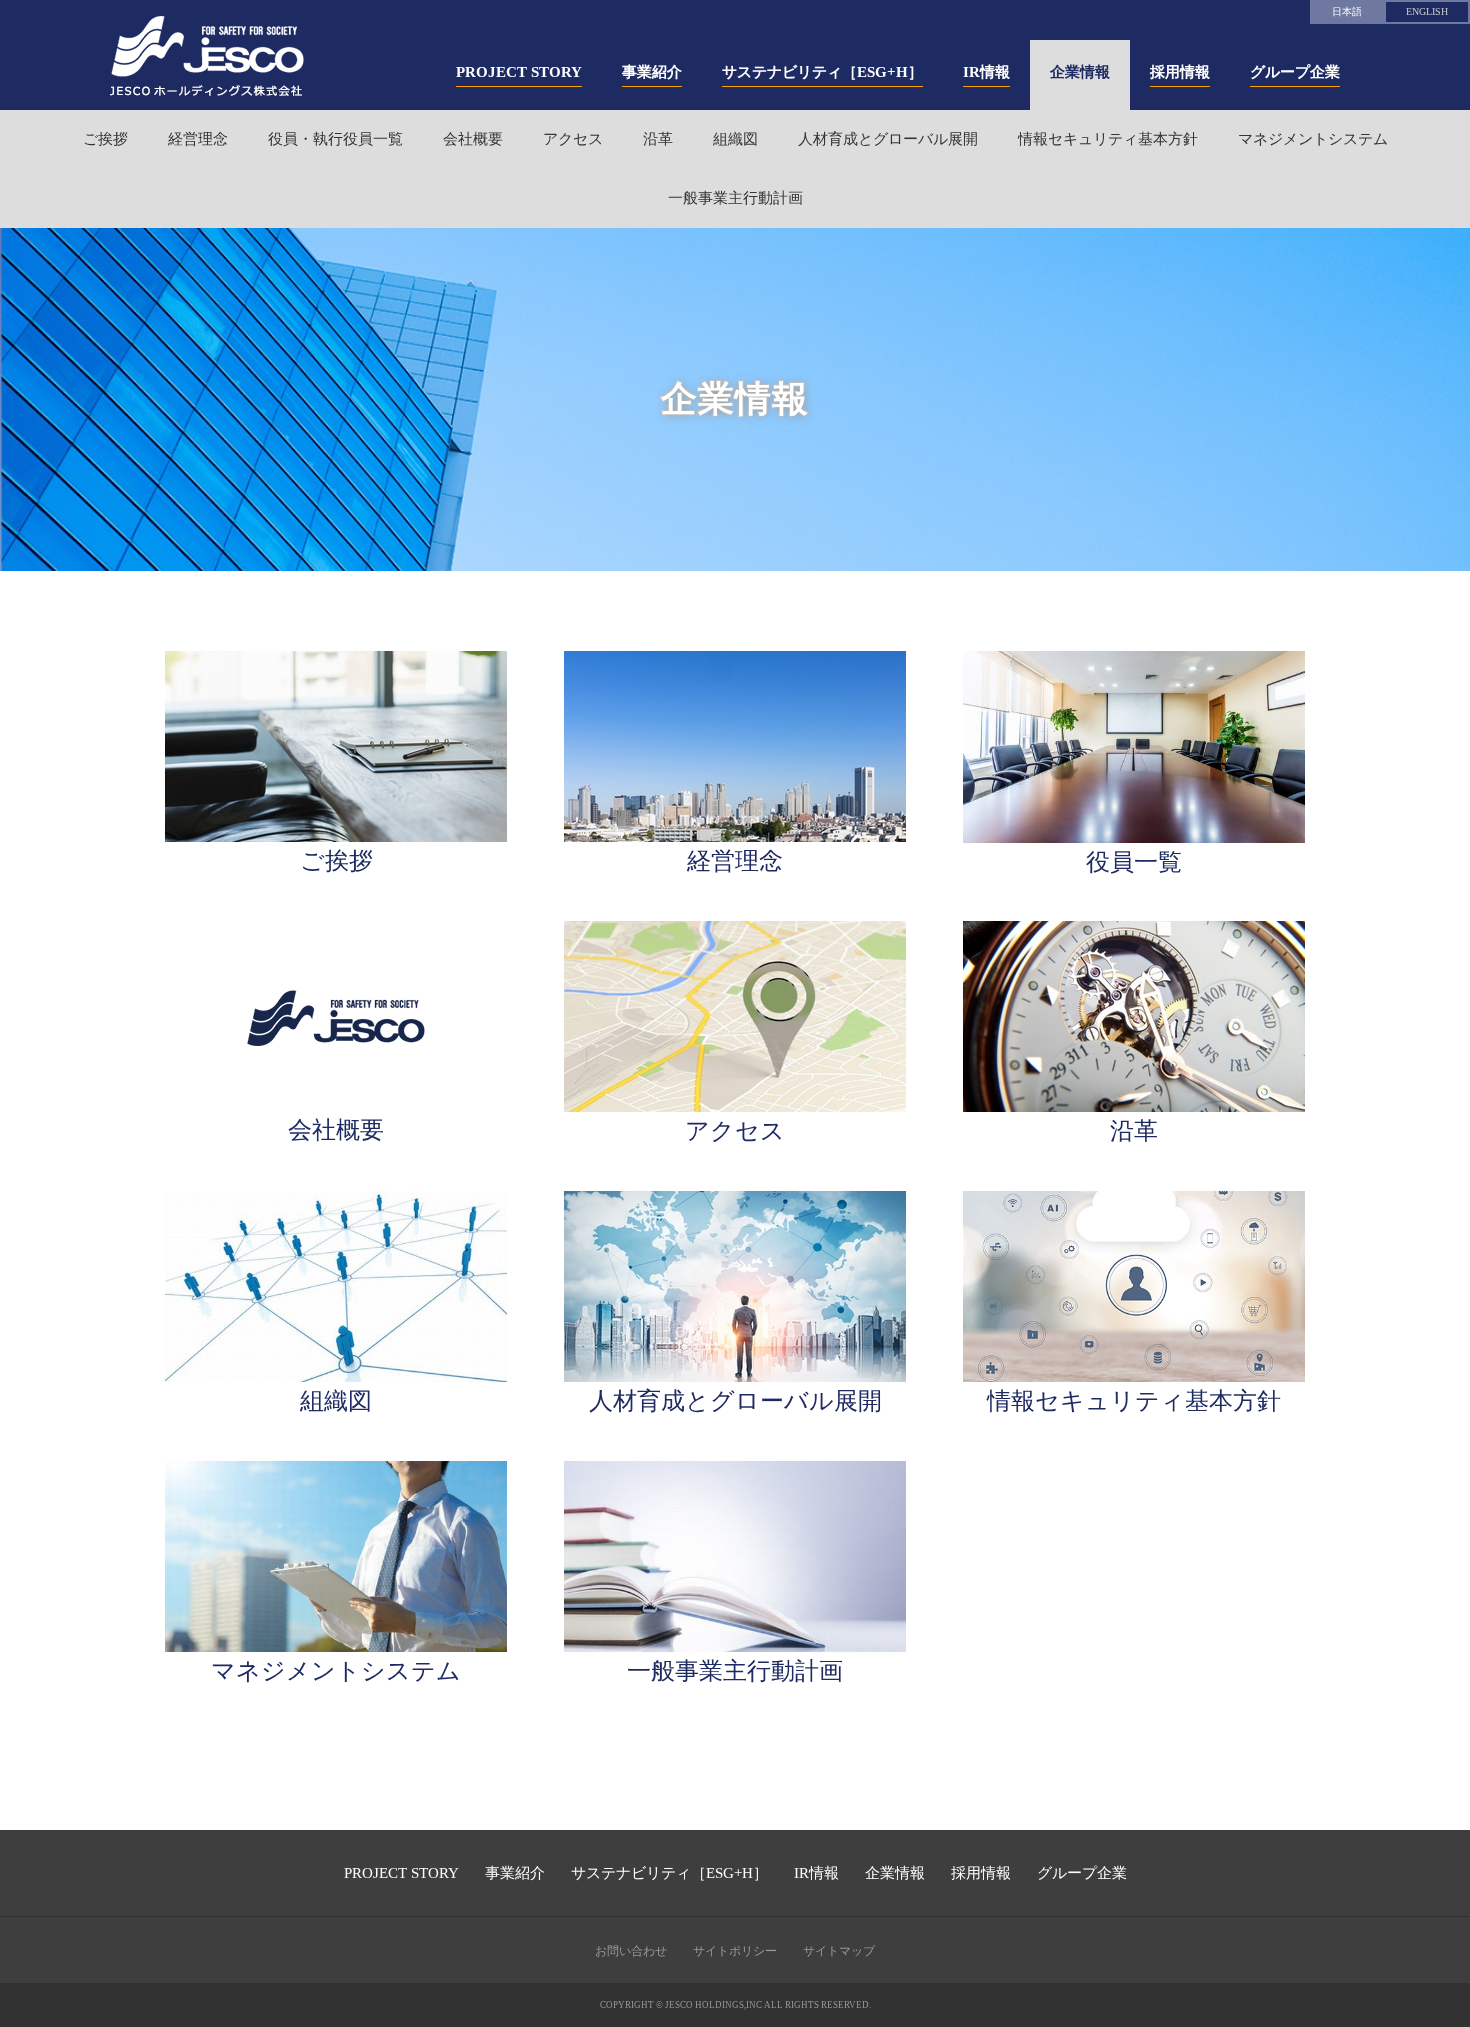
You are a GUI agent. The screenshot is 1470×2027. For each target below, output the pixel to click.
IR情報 (816, 1873)
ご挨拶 (105, 139)
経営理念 (198, 139)
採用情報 (981, 1873)
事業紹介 (515, 1873)
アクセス (573, 139)
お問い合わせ (631, 1951)
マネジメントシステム (1313, 139)
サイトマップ (839, 1951)
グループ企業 (1082, 1873)
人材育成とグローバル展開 (888, 139)
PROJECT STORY (401, 1873)
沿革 (658, 139)
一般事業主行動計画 (735, 198)
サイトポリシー (735, 1951)
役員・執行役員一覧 (335, 139)
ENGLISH (1427, 11)
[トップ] (207, 56)
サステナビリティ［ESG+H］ (669, 1873)
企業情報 (895, 1873)
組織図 (735, 139)
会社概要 (473, 139)
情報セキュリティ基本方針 (1108, 139)
